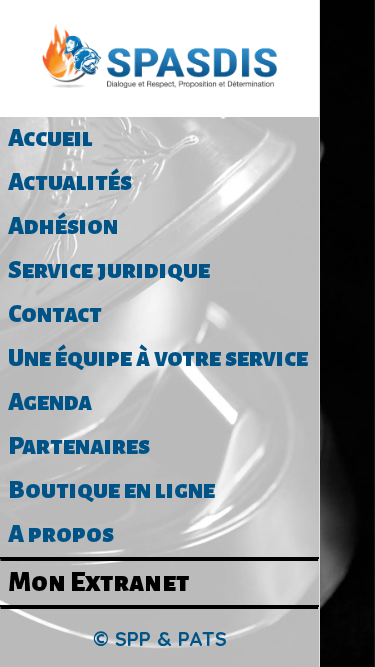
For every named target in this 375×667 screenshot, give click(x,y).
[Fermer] (348, 28)
